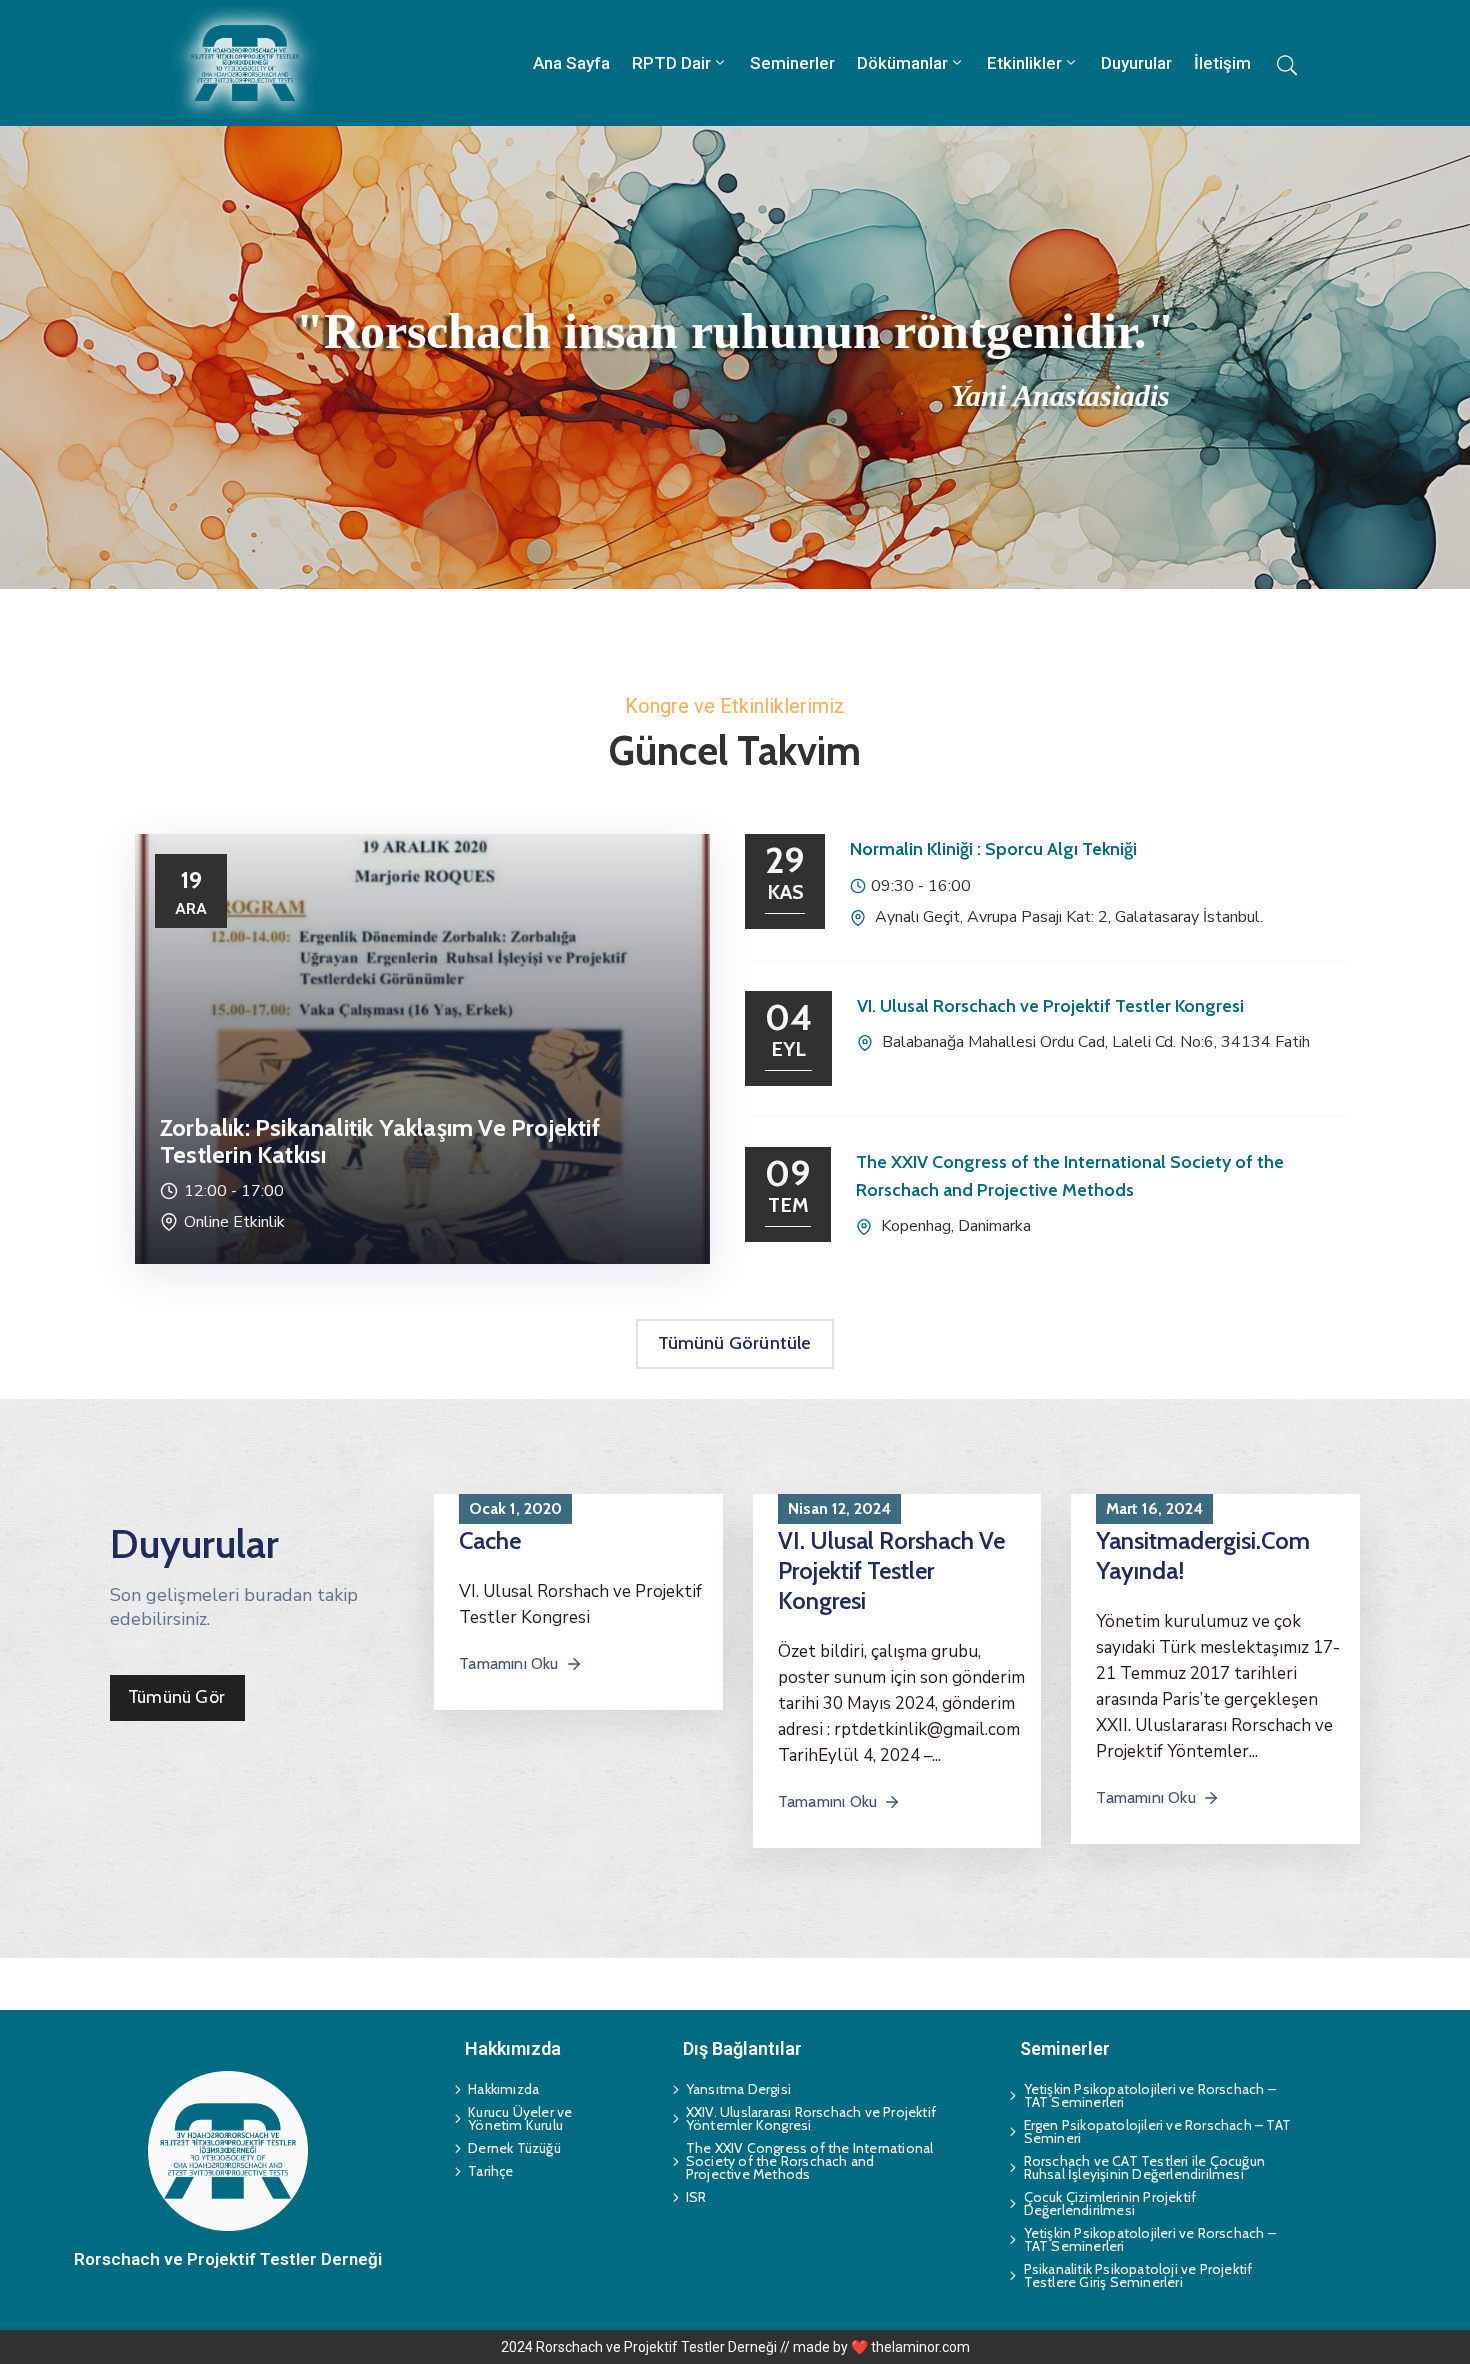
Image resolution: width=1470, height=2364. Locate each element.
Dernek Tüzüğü (514, 2148)
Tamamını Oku (508, 1663)
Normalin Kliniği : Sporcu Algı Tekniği (993, 849)
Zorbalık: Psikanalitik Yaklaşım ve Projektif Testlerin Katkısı (380, 1141)
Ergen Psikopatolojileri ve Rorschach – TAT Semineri (1157, 2131)
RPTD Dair (671, 63)
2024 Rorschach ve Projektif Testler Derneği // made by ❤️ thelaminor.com (735, 2347)
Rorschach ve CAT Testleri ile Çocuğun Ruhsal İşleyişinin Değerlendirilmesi (1144, 2167)
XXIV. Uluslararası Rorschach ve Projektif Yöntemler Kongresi (811, 2118)
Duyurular (1136, 63)
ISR (696, 2197)
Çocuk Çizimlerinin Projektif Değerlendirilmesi (1110, 2203)
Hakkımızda (503, 2089)
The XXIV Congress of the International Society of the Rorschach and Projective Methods (810, 2161)
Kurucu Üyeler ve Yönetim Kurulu (520, 2118)
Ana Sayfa (571, 63)
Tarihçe (490, 2171)
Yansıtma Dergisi (738, 2089)
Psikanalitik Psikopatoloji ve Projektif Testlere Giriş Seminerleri (1138, 2275)
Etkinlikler (1024, 63)
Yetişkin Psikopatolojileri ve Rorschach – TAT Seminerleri (1150, 2095)
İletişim (1222, 63)
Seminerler (792, 63)
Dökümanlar (902, 63)
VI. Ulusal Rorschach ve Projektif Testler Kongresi (1050, 1006)
